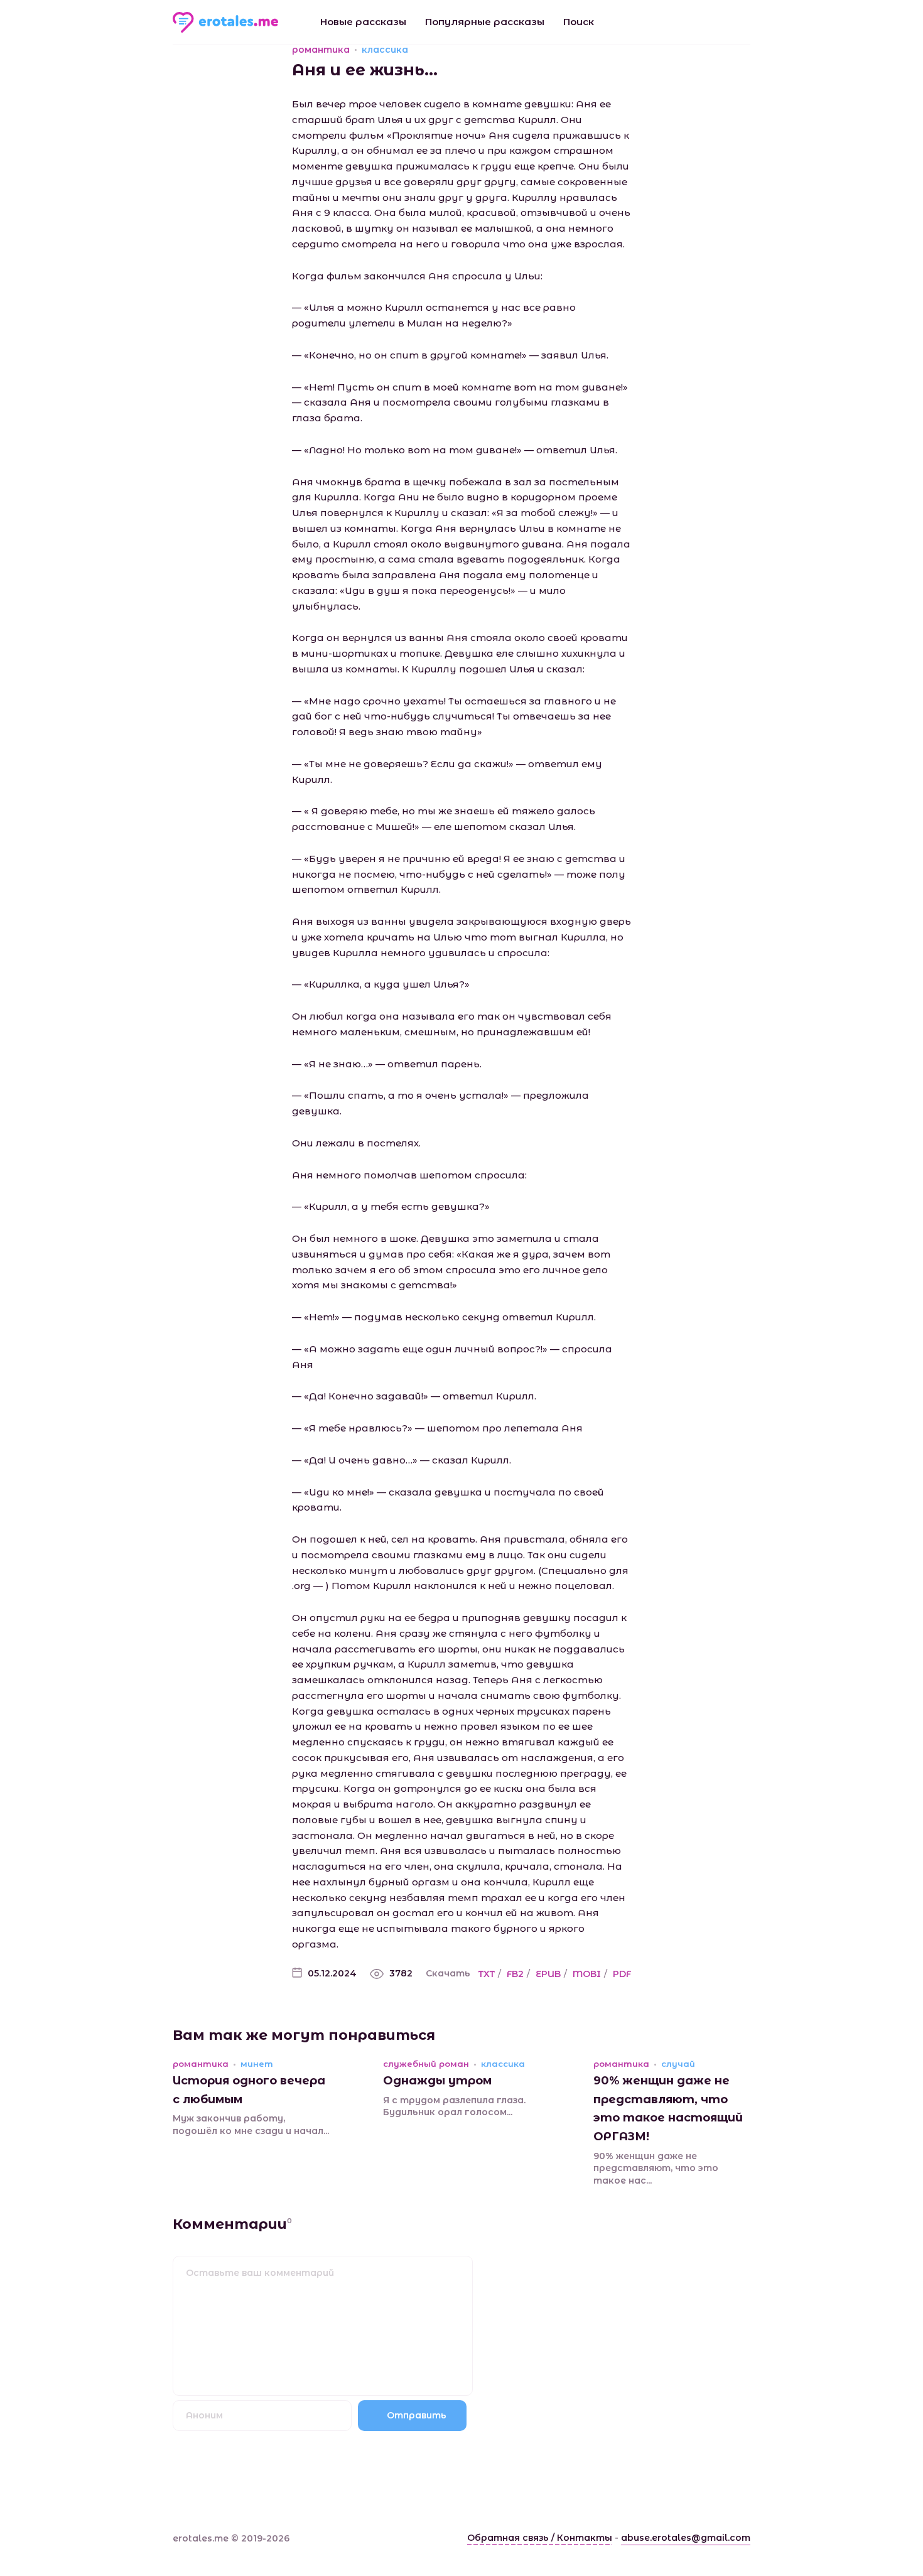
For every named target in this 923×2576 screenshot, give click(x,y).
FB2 (515, 1974)
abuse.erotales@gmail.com (686, 2538)
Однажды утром (437, 2081)
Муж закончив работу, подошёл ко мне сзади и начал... (251, 2125)
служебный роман (426, 2064)
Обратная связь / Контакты (540, 2538)
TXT (487, 1974)
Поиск (579, 22)
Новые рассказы (363, 22)
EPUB (548, 1974)
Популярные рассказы (485, 22)
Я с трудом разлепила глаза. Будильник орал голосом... (454, 2106)
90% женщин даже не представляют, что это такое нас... (656, 2168)
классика (385, 50)
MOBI (587, 1974)
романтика (321, 50)
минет (257, 2064)
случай (678, 2064)
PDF (622, 1974)
